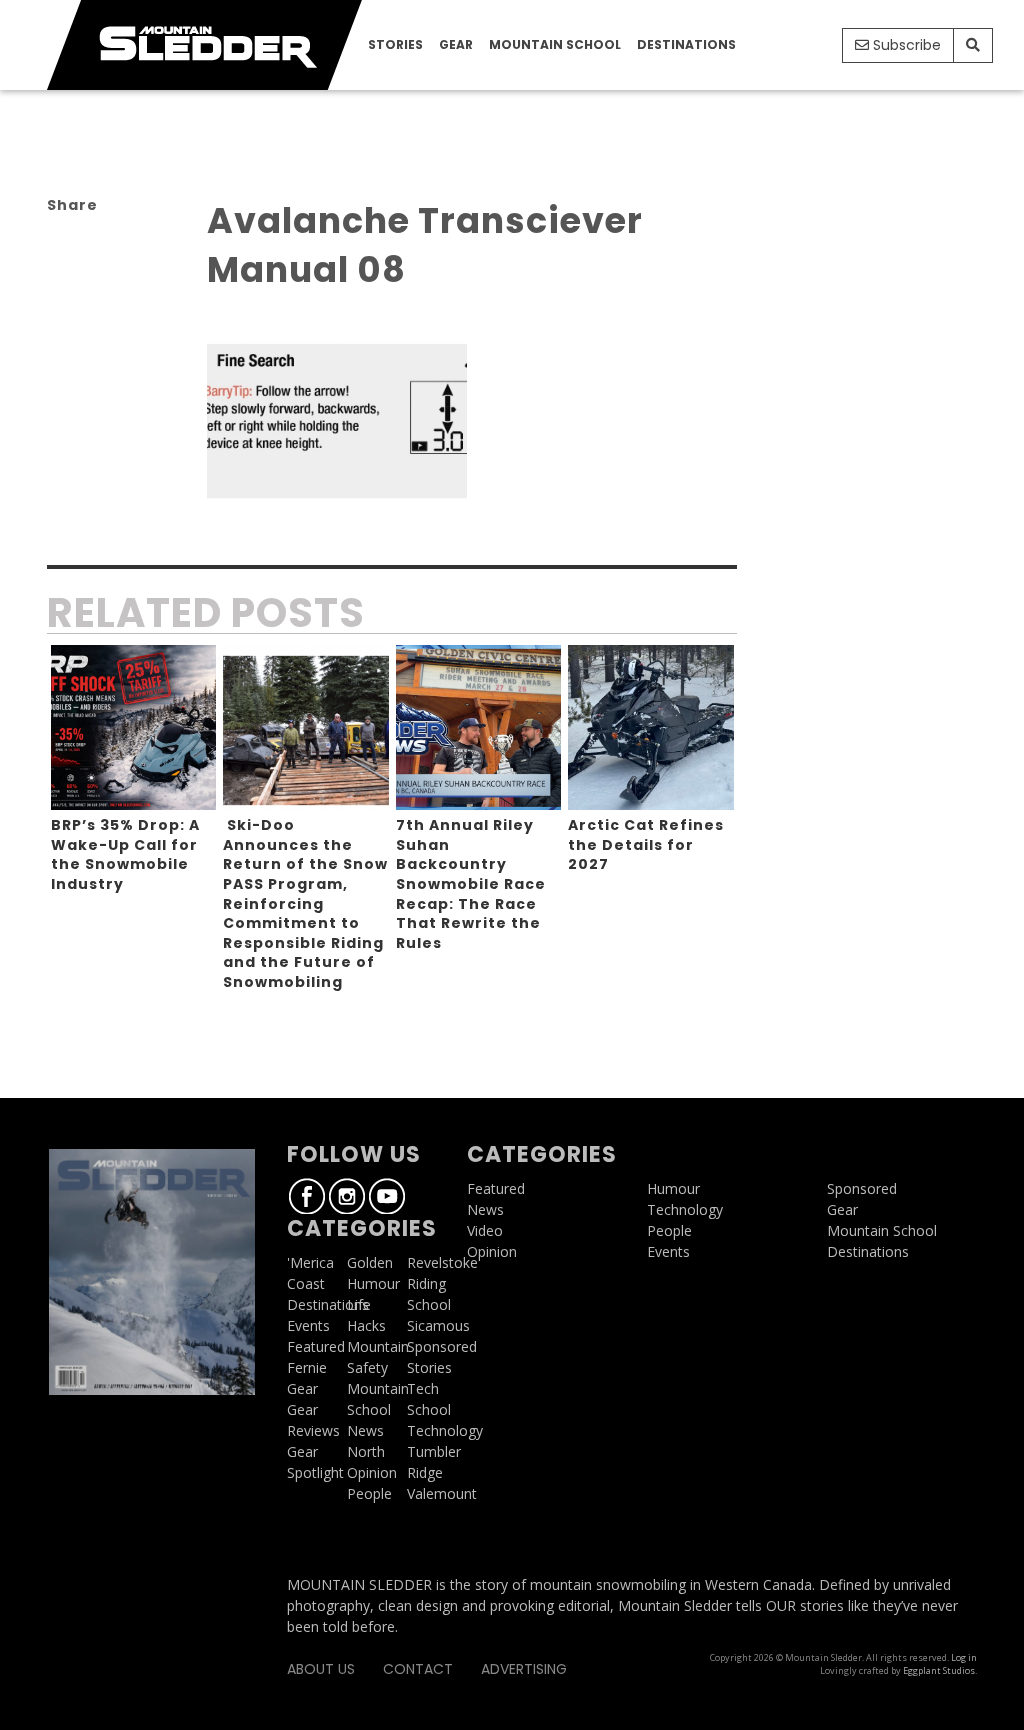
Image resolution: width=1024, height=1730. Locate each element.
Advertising (524, 1669)
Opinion (372, 1472)
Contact (418, 1669)
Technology (445, 1430)
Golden (370, 1262)
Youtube (387, 1196)
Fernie (307, 1367)
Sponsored (442, 1346)
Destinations (686, 44)
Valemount (442, 1493)
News (365, 1430)
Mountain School (555, 44)
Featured (316, 1346)
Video (485, 1230)
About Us (321, 1669)
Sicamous (438, 1325)
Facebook (307, 1196)
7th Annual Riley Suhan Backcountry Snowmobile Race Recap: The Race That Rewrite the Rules (471, 884)
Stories (395, 44)
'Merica (310, 1262)
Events (308, 1325)
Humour (373, 1283)
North (366, 1451)
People (369, 1493)
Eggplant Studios (939, 1670)
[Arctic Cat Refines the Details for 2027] (651, 728)
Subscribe (905, 45)
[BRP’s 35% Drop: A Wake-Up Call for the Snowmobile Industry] (134, 728)
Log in (964, 1657)
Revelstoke (442, 1262)
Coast (306, 1283)
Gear (456, 44)
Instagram (347, 1196)
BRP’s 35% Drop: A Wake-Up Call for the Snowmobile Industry (125, 854)
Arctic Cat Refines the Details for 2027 (646, 844)
